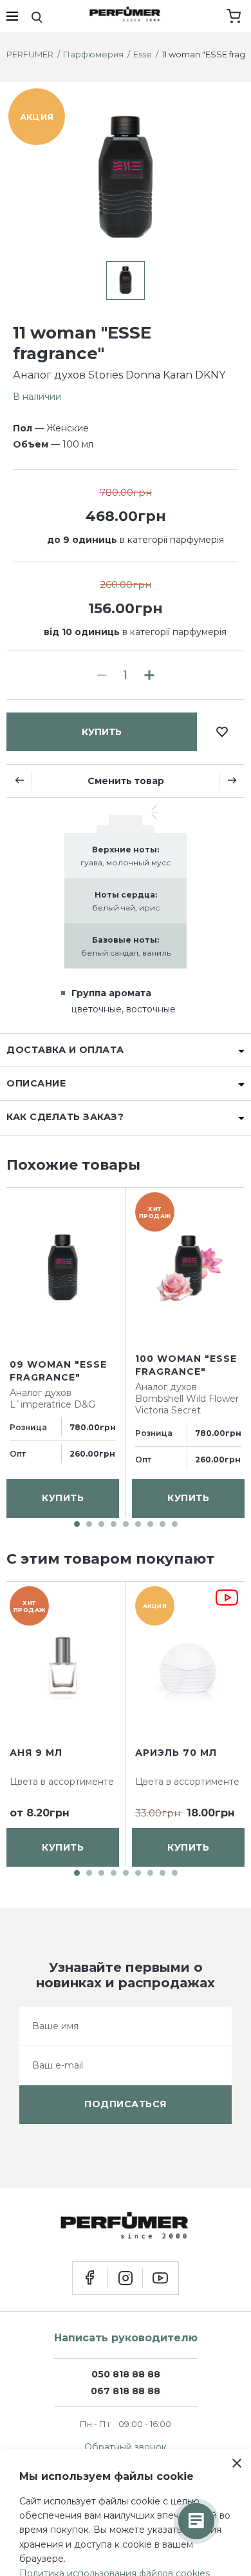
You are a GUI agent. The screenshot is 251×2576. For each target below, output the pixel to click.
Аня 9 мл (36, 1753)
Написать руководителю (126, 2338)
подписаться (126, 2104)
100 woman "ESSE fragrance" (186, 1365)
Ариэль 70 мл (176, 1753)
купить (102, 732)
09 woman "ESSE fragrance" (58, 1372)
